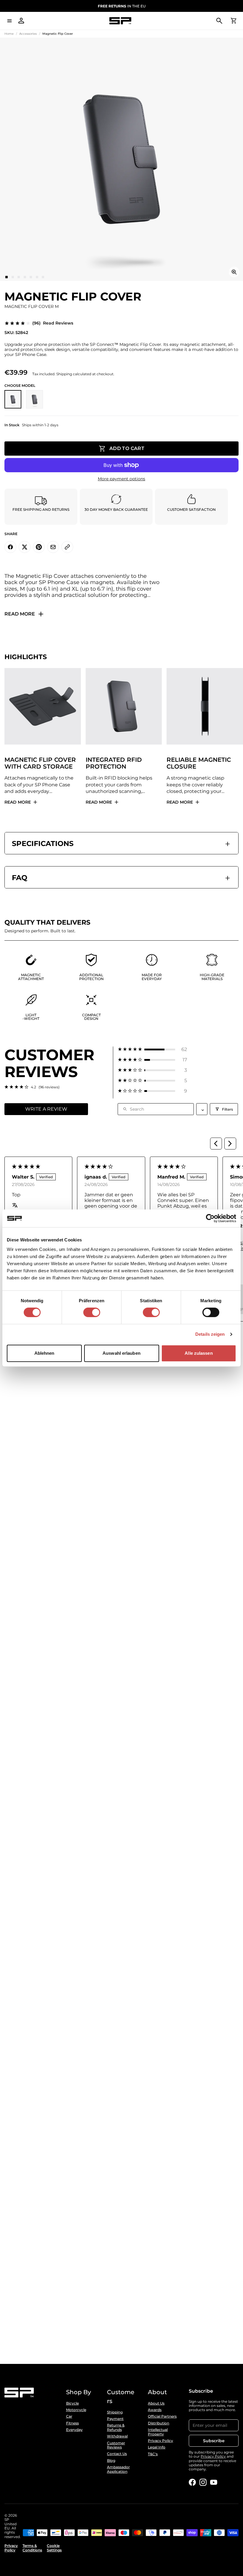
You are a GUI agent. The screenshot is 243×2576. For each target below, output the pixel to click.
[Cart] (234, 21)
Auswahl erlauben (121, 1353)
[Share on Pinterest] (39, 547)
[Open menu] (9, 21)
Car (69, 2416)
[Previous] (216, 1144)
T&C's (153, 2454)
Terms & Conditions (32, 2548)
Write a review (46, 1109)
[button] (152, 1049)
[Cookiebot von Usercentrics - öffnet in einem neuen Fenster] (210, 1218)
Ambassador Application (118, 2469)
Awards (155, 2410)
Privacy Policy (160, 2441)
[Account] (21, 21)
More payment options (121, 479)
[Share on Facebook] (10, 547)
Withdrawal (117, 2436)
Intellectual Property (158, 2432)
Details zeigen (210, 1334)
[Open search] (219, 21)
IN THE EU (122, 6)
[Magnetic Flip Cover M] (13, 399)
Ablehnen (44, 1353)
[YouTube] (214, 2482)
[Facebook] (192, 2482)
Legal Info (157, 2447)
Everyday (74, 2430)
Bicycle (72, 2403)
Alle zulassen (199, 1353)
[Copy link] (67, 547)
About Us (156, 2403)
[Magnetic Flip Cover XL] (35, 399)
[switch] (92, 1312)
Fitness (72, 2423)
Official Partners (162, 2416)
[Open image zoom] (234, 272)
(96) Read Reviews (53, 323)
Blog (111, 2461)
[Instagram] (203, 2482)
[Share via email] (53, 547)
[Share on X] (25, 547)
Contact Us (117, 2454)
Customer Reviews (116, 2445)
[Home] (120, 21)
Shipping (115, 2412)
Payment (115, 2419)
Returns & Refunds (116, 2427)
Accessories (28, 34)
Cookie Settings (54, 2548)
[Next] (230, 1144)
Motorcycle (76, 2410)
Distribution (159, 2423)
